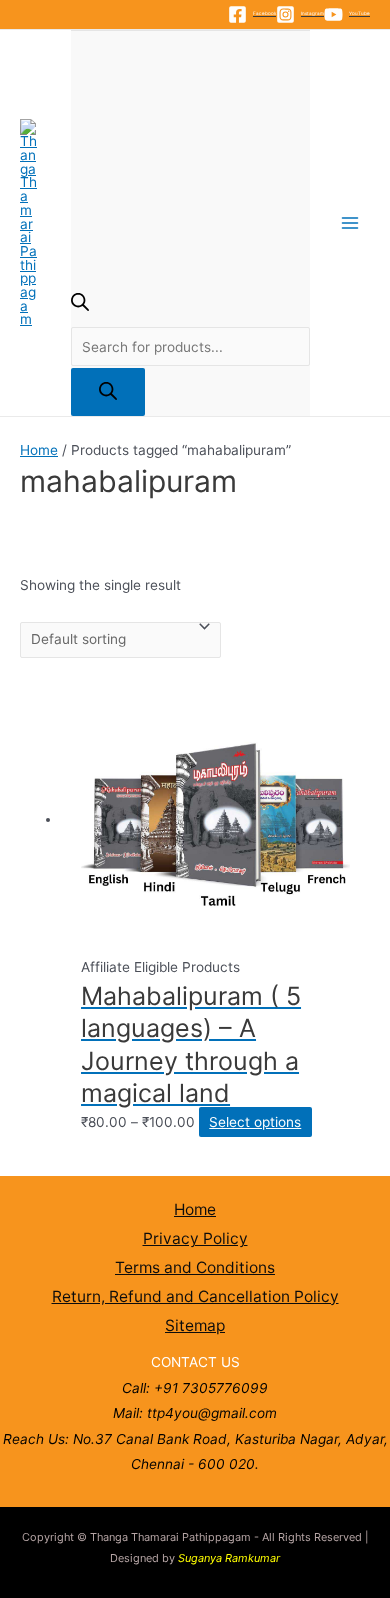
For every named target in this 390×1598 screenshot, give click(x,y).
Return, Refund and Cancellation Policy (195, 1296)
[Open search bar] (80, 306)
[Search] (108, 392)
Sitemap (195, 1325)
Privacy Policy (195, 1238)
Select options (255, 1122)
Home (39, 450)
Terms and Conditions (195, 1267)
